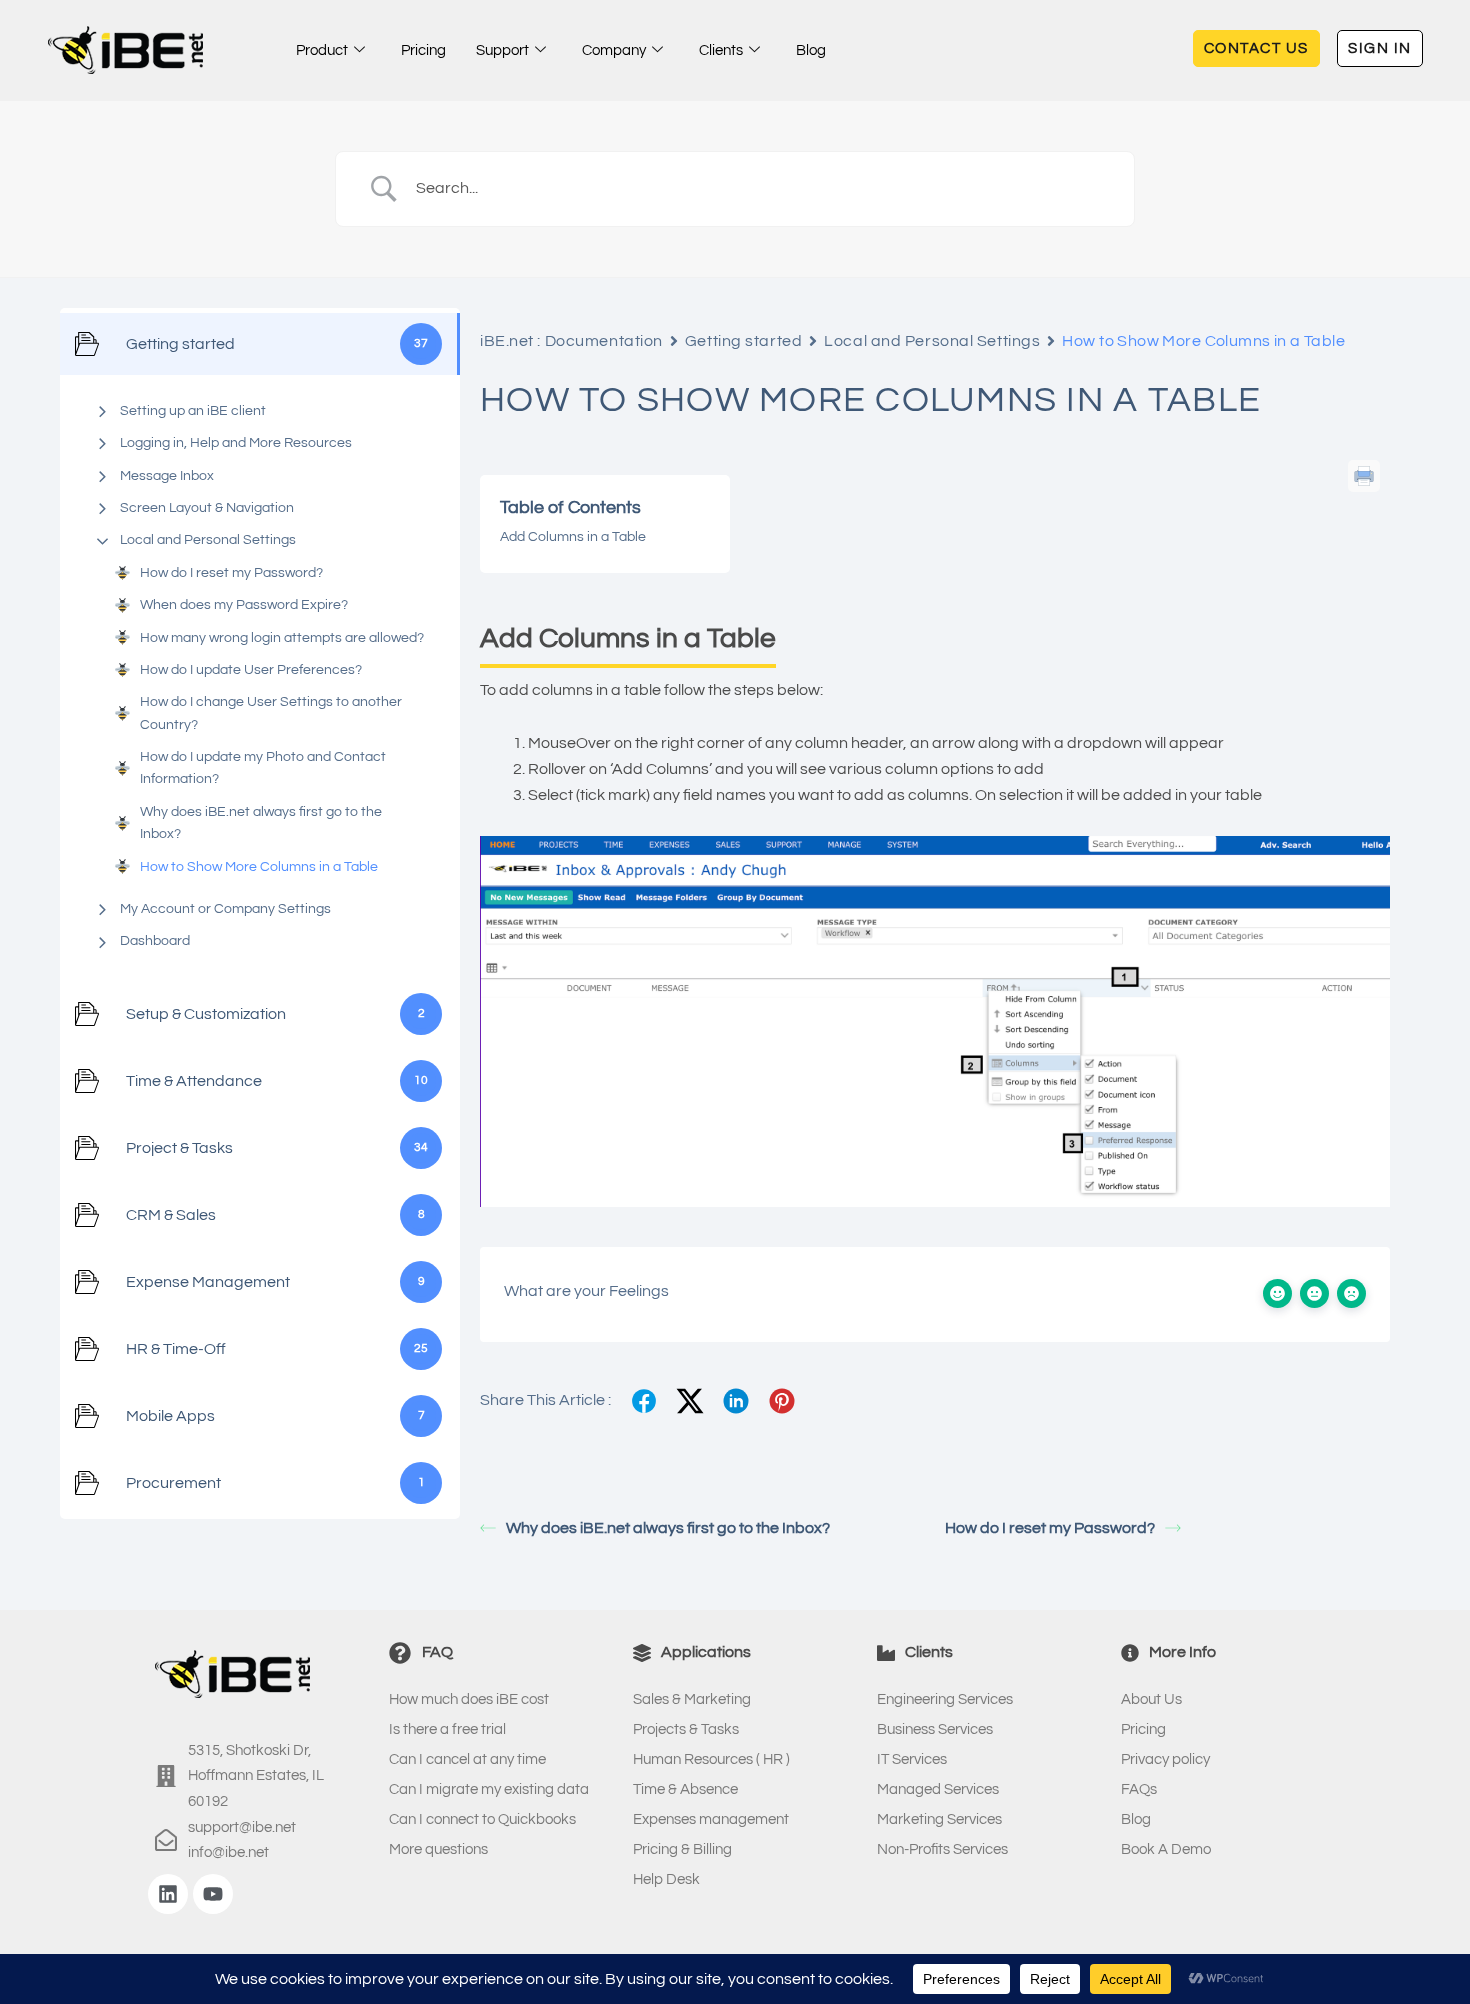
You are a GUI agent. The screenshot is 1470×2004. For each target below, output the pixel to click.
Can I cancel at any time (467, 1759)
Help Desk (666, 1879)
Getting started (743, 341)
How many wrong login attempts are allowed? (282, 638)
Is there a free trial (447, 1729)
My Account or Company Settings (225, 909)
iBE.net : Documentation (571, 341)
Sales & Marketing (692, 1699)
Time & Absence (685, 1789)
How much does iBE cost (469, 1699)
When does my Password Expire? (244, 605)
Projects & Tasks (686, 1729)
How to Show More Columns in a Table (259, 867)
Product (322, 50)
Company (614, 50)
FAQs (1139, 1789)
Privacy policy (1165, 1759)
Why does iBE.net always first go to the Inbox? (261, 823)
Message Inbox (167, 476)
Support (502, 50)
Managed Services (938, 1789)
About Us (1151, 1699)
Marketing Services (939, 1819)
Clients (721, 50)
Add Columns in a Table (573, 537)
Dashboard (155, 941)
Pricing (423, 50)
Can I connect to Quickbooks (482, 1819)
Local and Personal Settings (208, 540)
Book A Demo (1166, 1849)
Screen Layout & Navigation (207, 508)
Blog (811, 50)
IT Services (912, 1759)
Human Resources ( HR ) (711, 1759)
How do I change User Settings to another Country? (271, 713)
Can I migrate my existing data (489, 1789)
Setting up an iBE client (193, 411)
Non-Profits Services (942, 1849)
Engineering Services (945, 1699)
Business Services (935, 1729)
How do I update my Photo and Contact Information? (263, 768)
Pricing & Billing (682, 1849)
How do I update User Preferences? (251, 670)
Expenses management (711, 1819)
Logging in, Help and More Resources (236, 443)
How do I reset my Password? (231, 573)
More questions (438, 1849)
